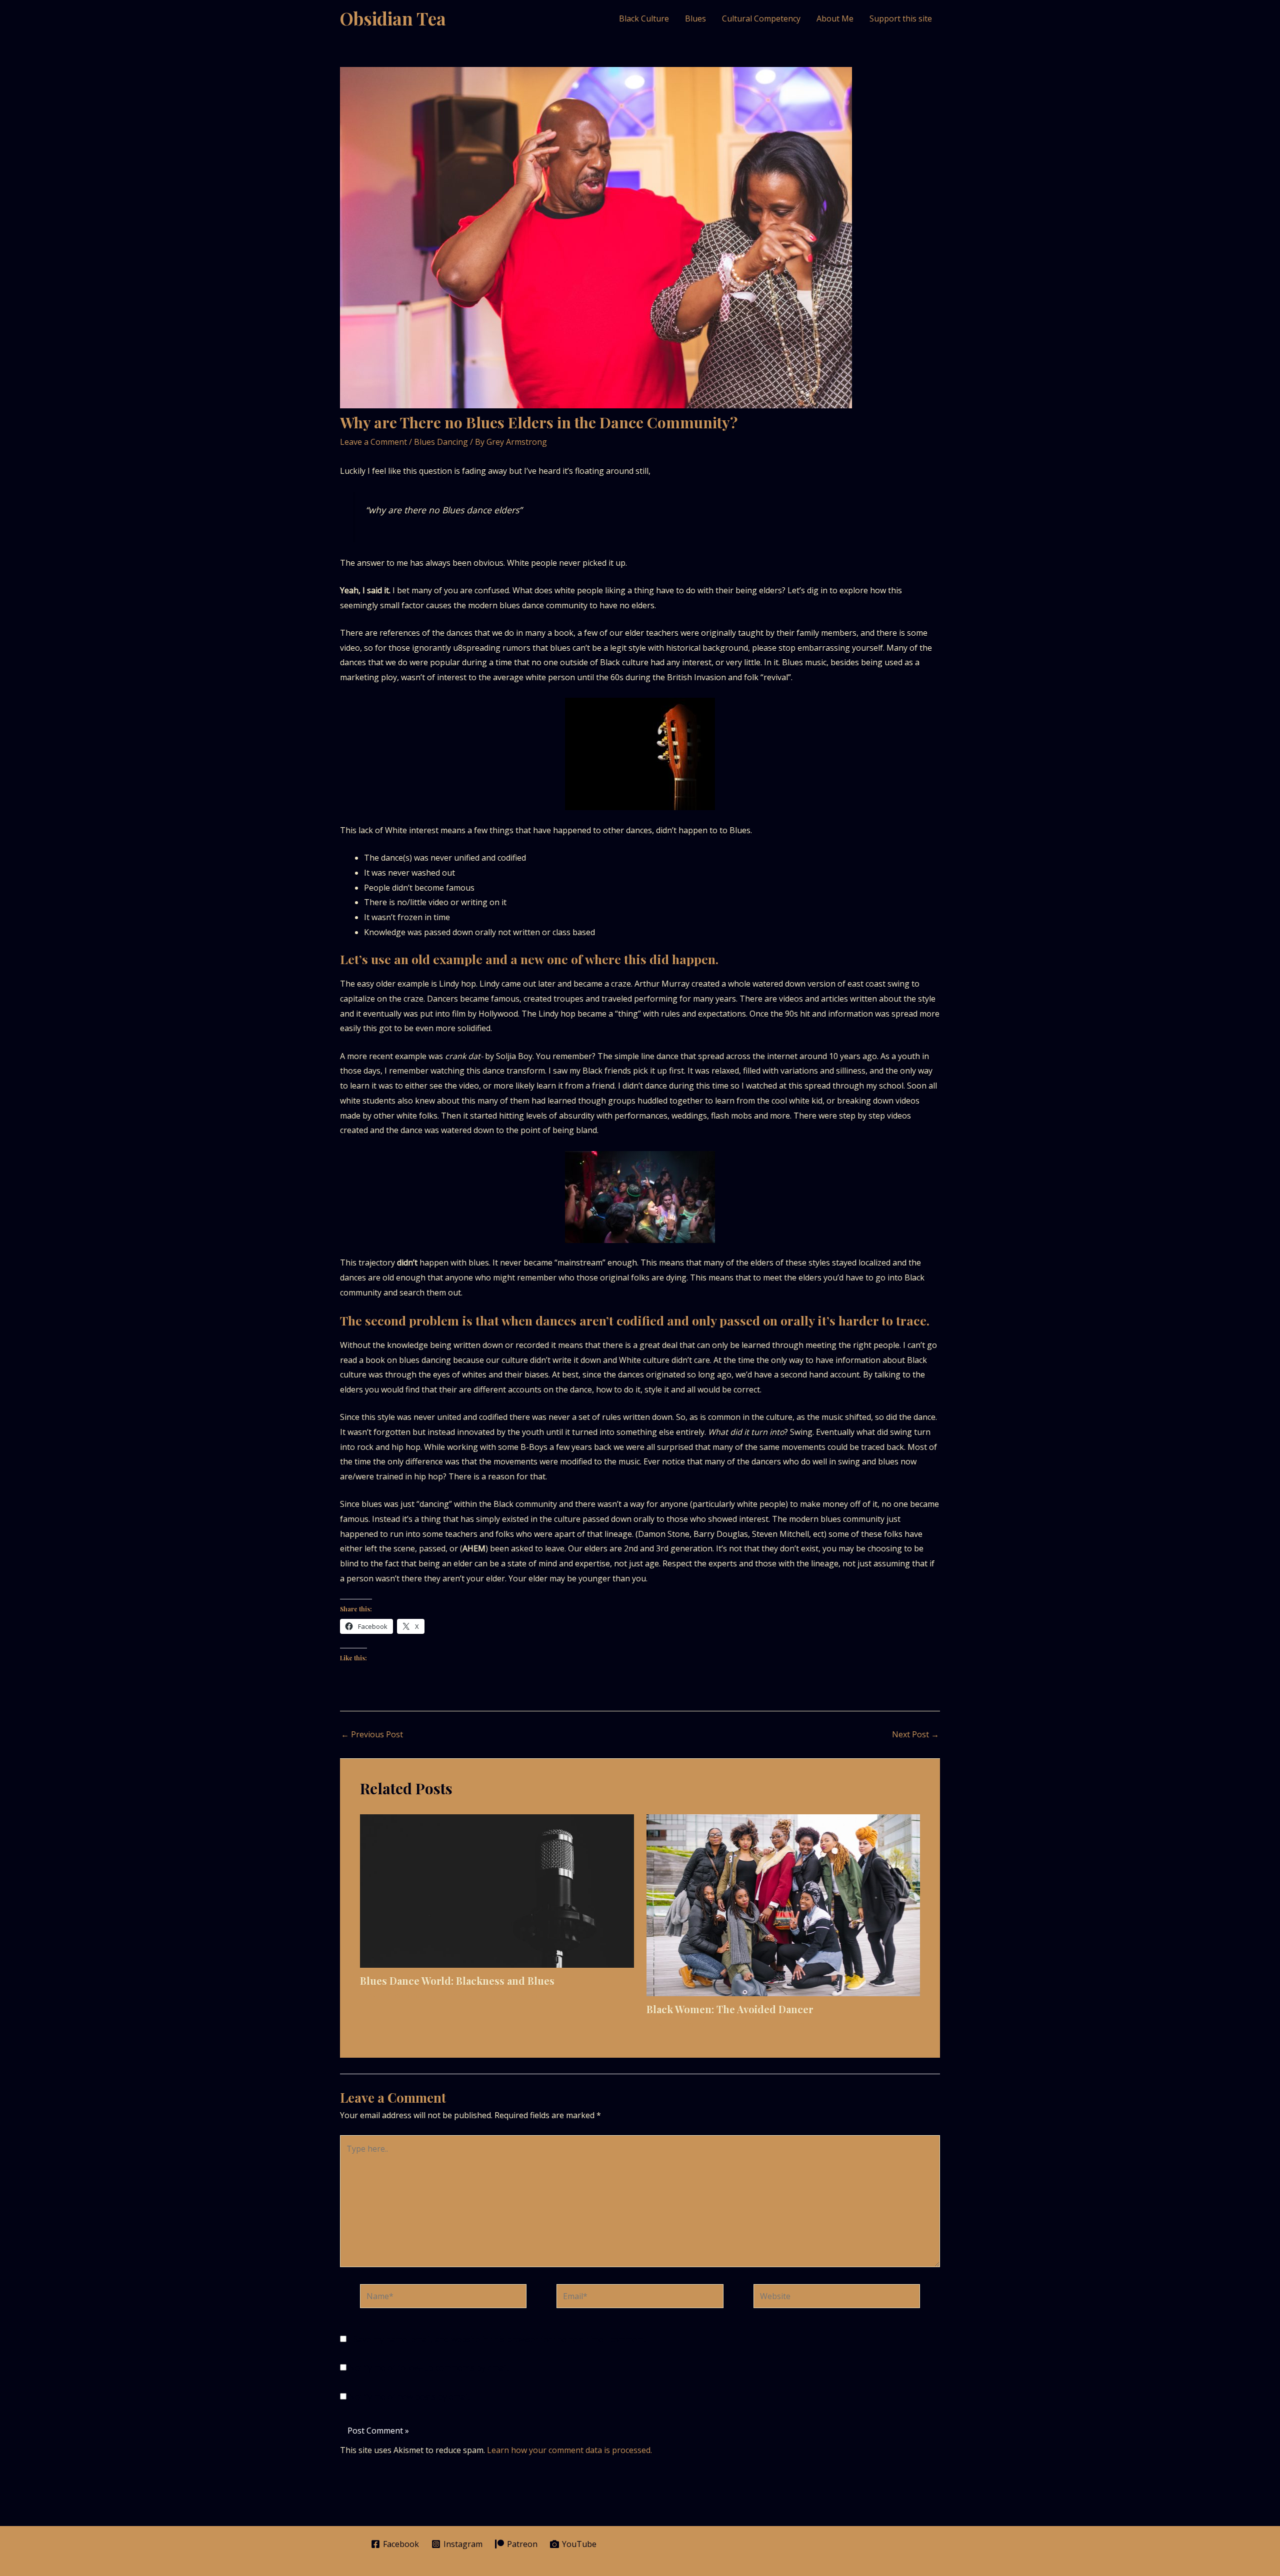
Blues (695, 18)
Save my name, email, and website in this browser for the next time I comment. (500, 2339)
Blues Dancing (441, 442)
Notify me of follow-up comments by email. (429, 2368)
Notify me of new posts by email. (409, 2397)
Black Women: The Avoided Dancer (730, 2009)
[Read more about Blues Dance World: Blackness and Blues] (497, 1890)
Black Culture (644, 18)
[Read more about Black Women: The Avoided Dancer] (783, 1904)
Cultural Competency (761, 18)
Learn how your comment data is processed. (569, 2450)
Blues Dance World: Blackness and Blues (457, 1980)
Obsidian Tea (393, 18)
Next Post (915, 1734)
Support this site (901, 18)
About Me (835, 18)
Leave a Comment (373, 442)
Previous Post (372, 1734)
